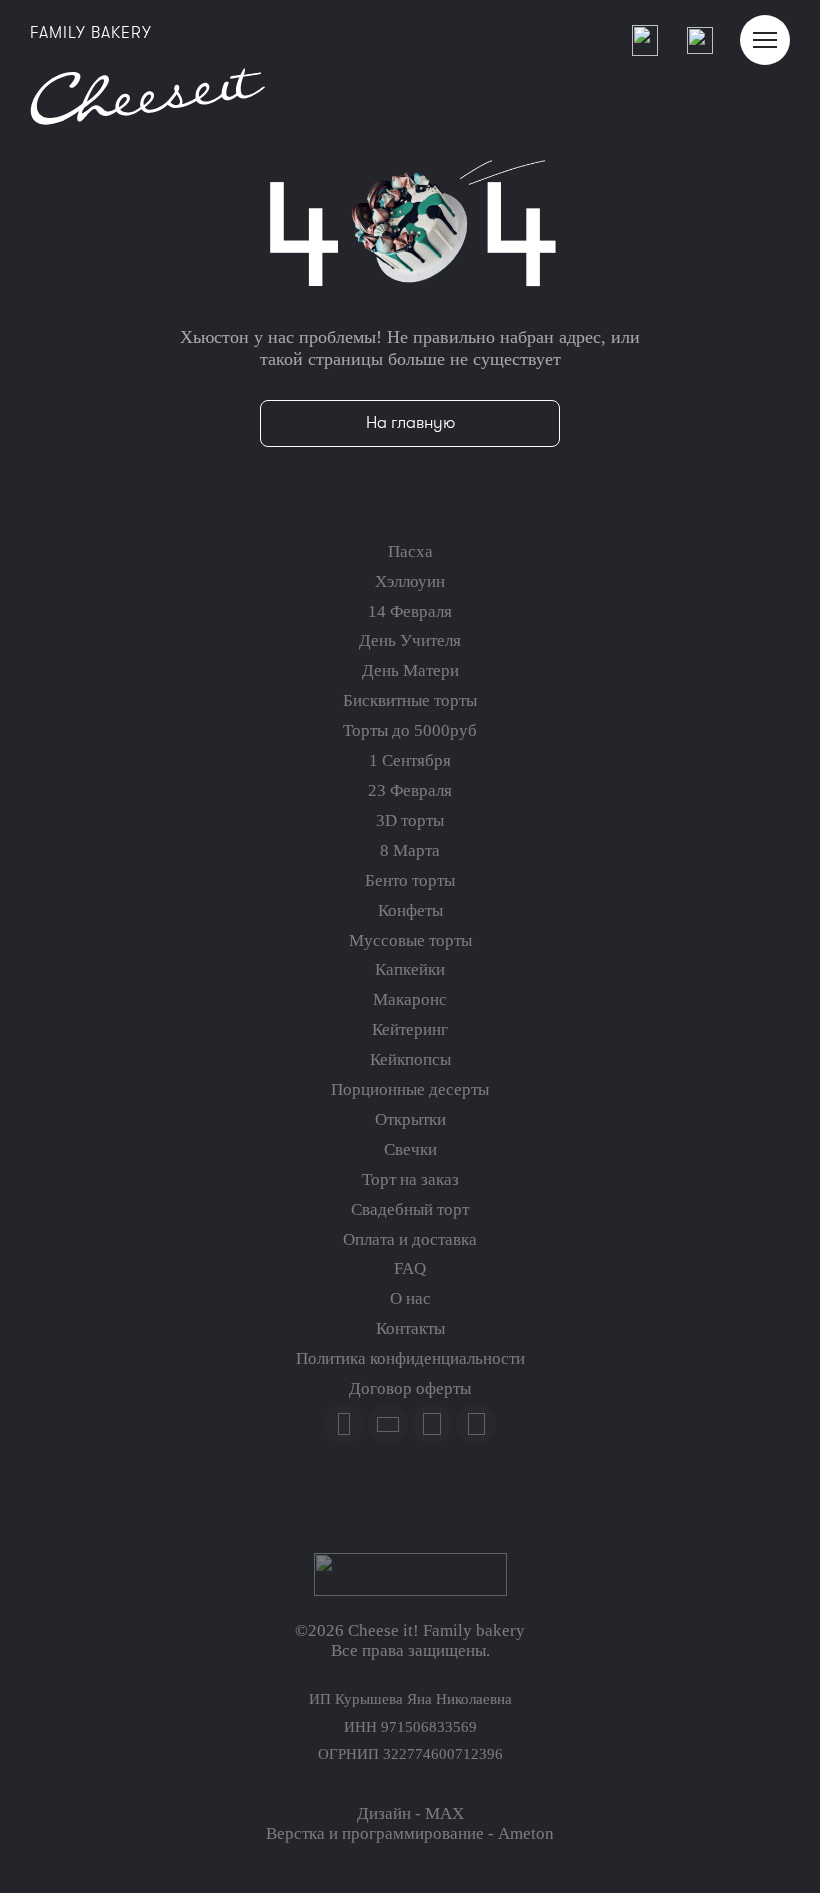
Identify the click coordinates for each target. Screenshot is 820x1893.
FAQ (410, 1268)
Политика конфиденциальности (410, 1358)
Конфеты (410, 910)
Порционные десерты (410, 1089)
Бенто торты (410, 880)
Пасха (410, 551)
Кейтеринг (410, 1029)
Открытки (410, 1119)
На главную (410, 422)
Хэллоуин (410, 581)
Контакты (410, 1328)
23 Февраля (410, 790)
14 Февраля (410, 611)
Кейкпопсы (410, 1059)
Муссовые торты (410, 940)
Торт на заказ (410, 1179)
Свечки (410, 1149)
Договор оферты (410, 1388)
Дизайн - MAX (410, 1813)
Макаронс (410, 999)
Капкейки (410, 969)
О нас (410, 1298)
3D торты (410, 820)
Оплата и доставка (410, 1239)
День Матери (410, 670)
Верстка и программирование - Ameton (410, 1833)
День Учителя (410, 640)
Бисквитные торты (410, 700)
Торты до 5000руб (410, 730)
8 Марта (410, 850)
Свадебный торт (410, 1209)
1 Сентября (410, 760)
